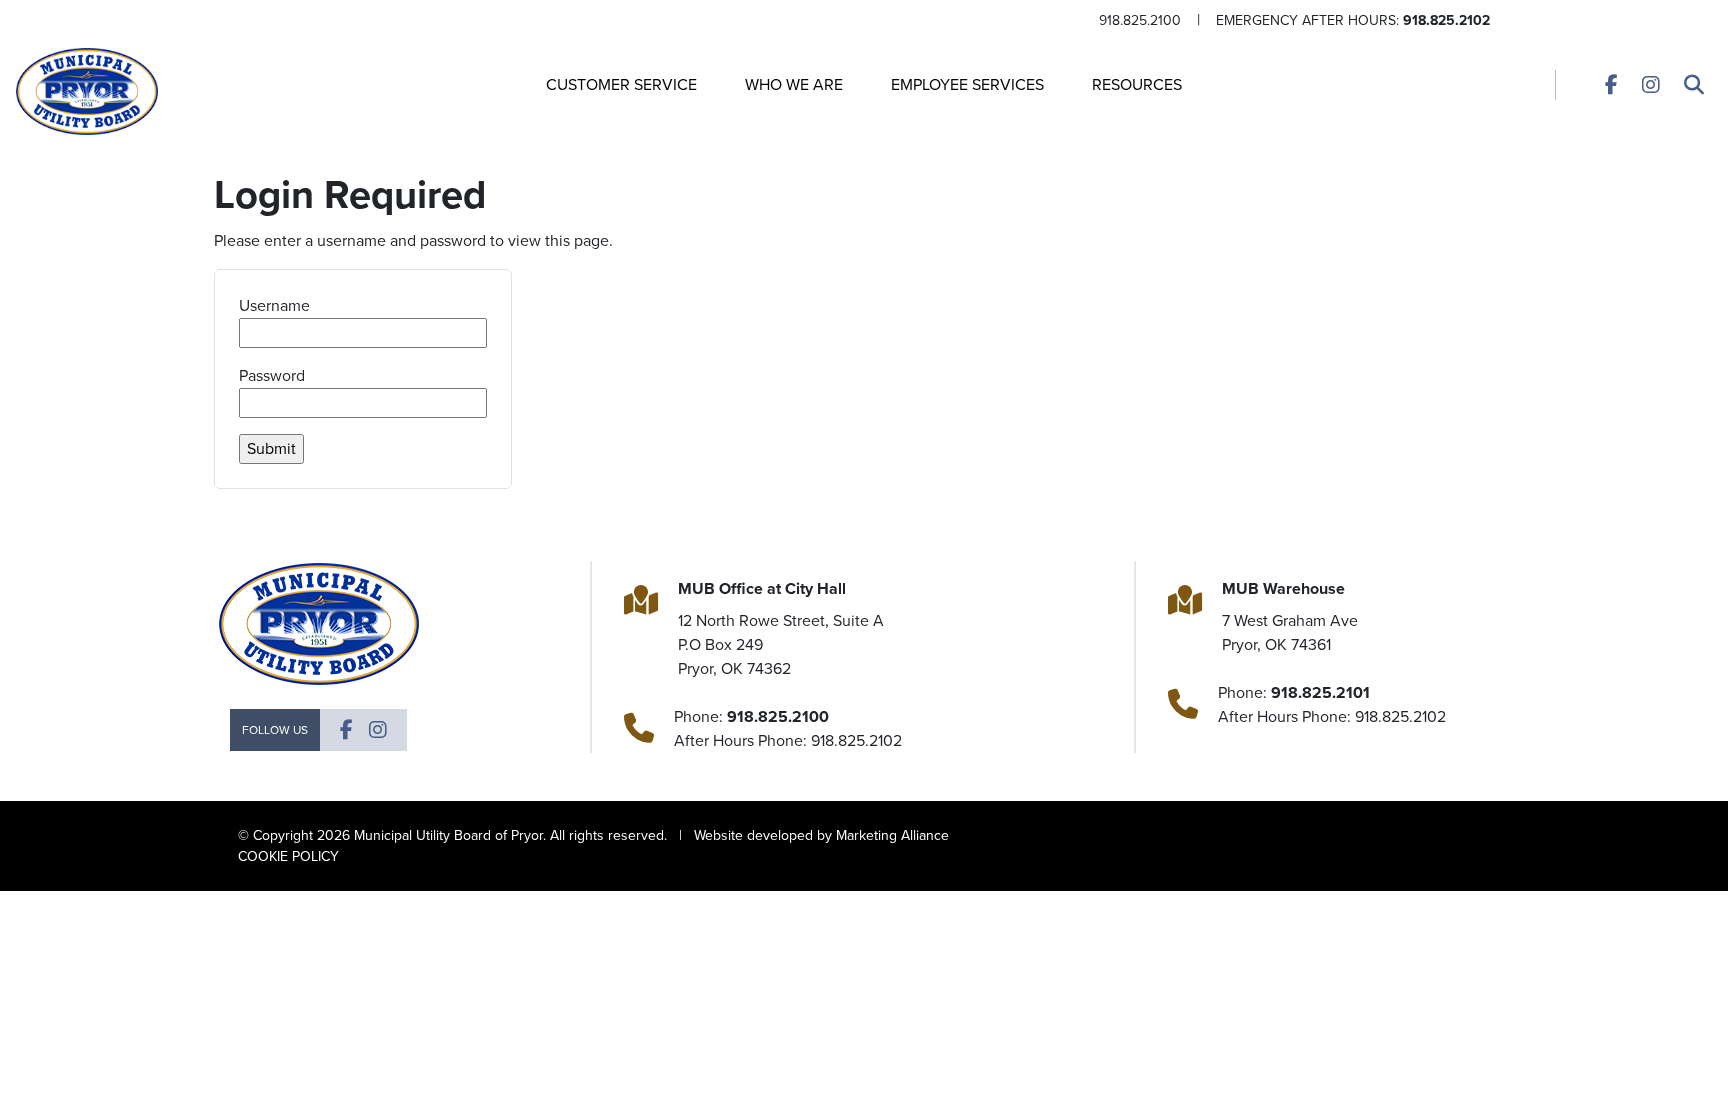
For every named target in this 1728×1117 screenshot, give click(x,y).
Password (272, 375)
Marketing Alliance (892, 835)
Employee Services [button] (967, 84)
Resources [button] (1137, 84)
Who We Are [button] (794, 84)
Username (274, 305)
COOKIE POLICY (288, 856)
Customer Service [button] (621, 84)
